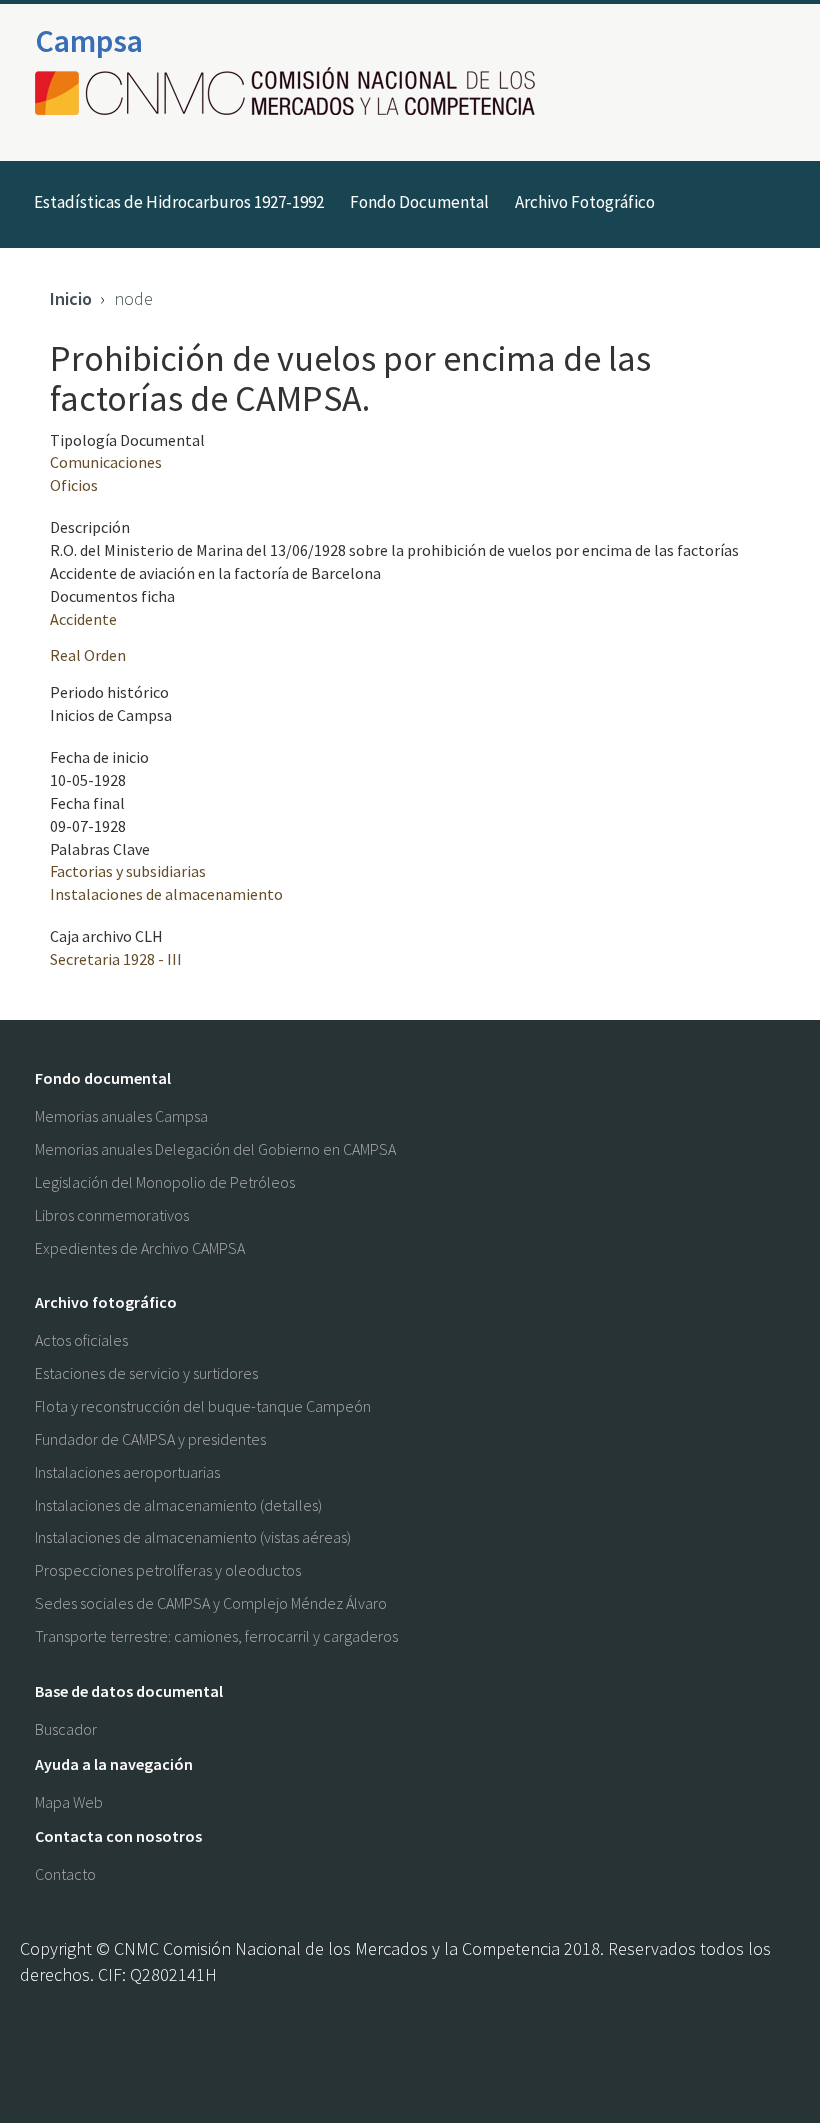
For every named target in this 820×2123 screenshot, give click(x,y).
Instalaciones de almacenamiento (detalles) (178, 1505)
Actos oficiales (81, 1340)
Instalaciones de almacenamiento (166, 894)
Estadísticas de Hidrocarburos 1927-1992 (179, 202)
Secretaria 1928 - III (116, 959)
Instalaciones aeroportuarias (127, 1472)
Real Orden (88, 655)
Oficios (74, 485)
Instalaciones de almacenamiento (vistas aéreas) (193, 1537)
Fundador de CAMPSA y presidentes (150, 1439)
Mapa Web (69, 1802)
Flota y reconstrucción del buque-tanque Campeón (203, 1406)
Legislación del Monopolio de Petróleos (165, 1182)
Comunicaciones (106, 462)
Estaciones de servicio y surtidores (146, 1373)
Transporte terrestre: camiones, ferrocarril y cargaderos (216, 1636)
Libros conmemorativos (112, 1215)
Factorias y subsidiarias (128, 871)
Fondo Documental (419, 202)
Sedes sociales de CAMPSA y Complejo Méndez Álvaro (211, 1603)
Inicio (71, 298)
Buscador (66, 1729)
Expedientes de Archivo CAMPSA (140, 1248)
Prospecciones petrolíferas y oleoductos (168, 1570)
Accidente (83, 619)
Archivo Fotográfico (585, 202)
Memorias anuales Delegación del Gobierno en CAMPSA (215, 1149)
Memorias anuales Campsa (121, 1116)
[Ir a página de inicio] (291, 93)
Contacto (65, 1874)
